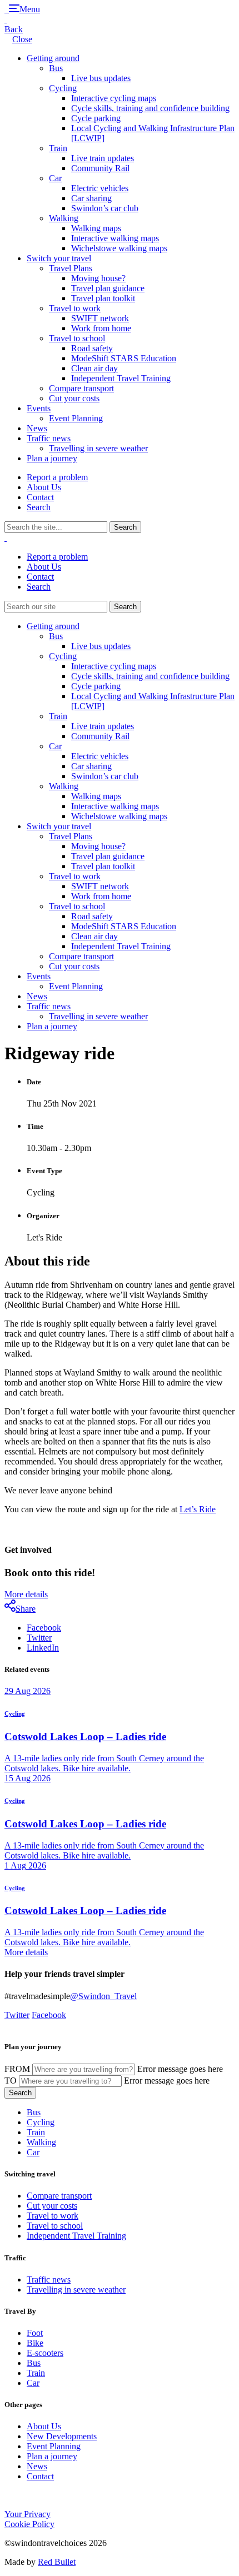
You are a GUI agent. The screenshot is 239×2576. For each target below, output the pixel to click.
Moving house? (98, 278)
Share (26, 1609)
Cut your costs (74, 398)
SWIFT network (100, 318)
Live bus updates (101, 78)
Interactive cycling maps (114, 98)
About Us (44, 487)
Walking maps (96, 228)
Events (39, 408)
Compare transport (81, 388)
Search (39, 507)
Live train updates (103, 158)
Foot (35, 2333)
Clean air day (94, 368)
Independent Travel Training (121, 378)
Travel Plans (71, 268)
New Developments (62, 2436)
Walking (64, 218)
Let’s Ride (198, 1509)
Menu (30, 9)
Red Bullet (57, 2562)
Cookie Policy (29, 2524)
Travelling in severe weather (98, 448)
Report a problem (57, 477)
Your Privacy (28, 2514)
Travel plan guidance (108, 288)
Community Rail (100, 168)
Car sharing (91, 198)
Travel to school (77, 338)
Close (22, 39)
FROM (17, 2069)
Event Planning (76, 418)
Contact (40, 497)
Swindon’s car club (105, 208)
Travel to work (75, 308)
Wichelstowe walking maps (119, 248)
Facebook (44, 1628)
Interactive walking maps (115, 238)
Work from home (101, 328)
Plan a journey (52, 458)
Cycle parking (96, 118)
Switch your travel (59, 258)
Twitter (39, 1638)
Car (55, 178)
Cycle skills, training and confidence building (150, 108)
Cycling (63, 88)
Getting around (53, 58)
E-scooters (45, 2353)
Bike (35, 2343)
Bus (56, 68)
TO (11, 2081)
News (37, 428)
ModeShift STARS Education (124, 358)
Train (58, 148)
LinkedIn (43, 1648)
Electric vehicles (100, 188)
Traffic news (49, 438)
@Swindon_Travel (103, 1996)
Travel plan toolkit (103, 298)
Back (14, 29)
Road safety (92, 348)
